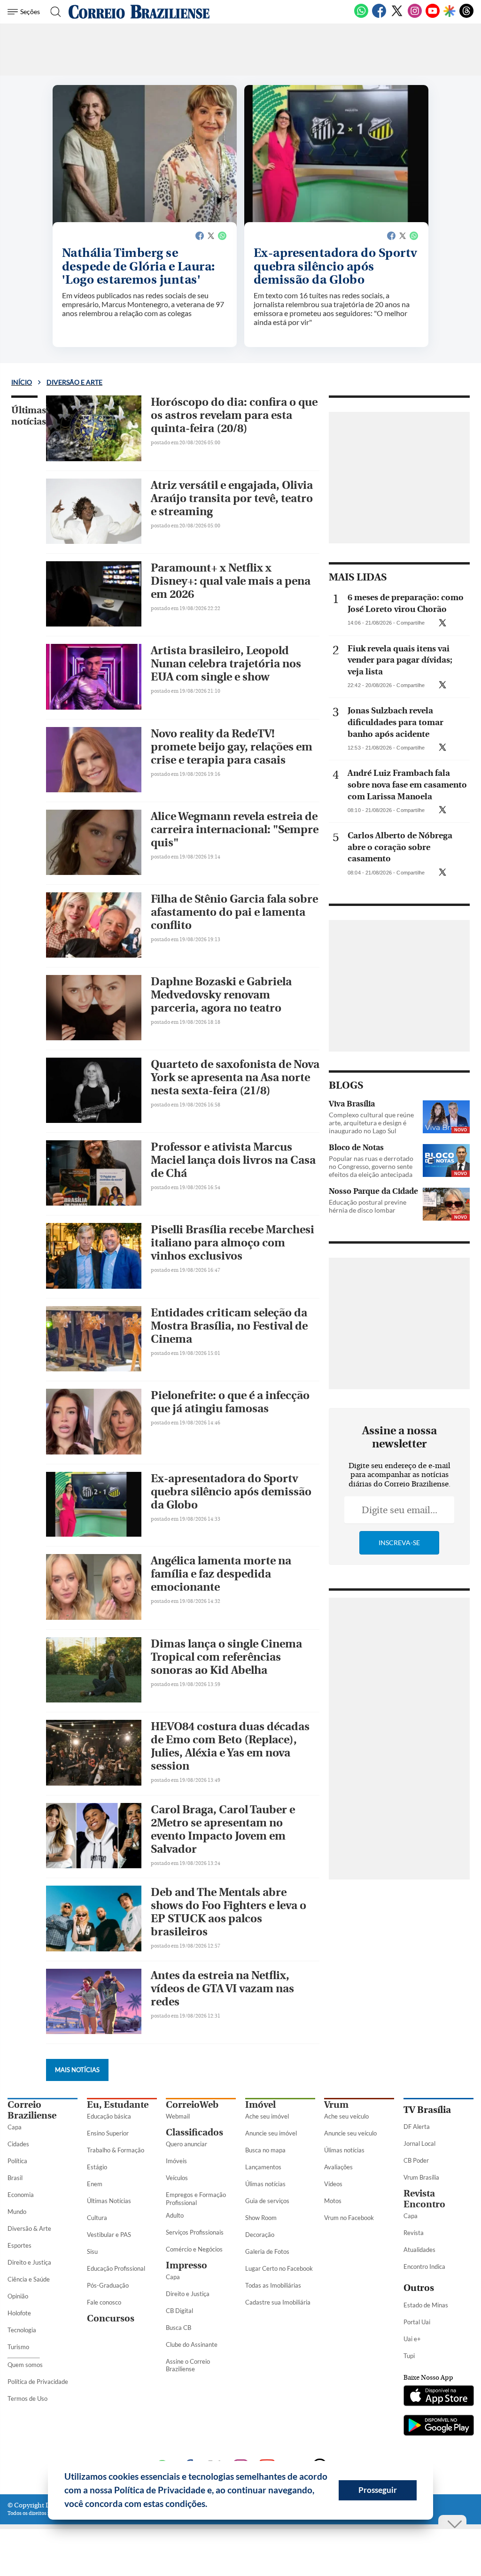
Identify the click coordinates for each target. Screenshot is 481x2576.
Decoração (260, 2235)
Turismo (18, 2347)
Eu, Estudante (118, 2105)
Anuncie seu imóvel (271, 2133)
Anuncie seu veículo (350, 2133)
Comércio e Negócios (194, 2249)
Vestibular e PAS (109, 2235)
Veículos (177, 2178)
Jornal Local (419, 2143)
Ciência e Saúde (29, 2279)
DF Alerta (417, 2127)
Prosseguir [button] (378, 2490)
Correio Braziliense (32, 2110)
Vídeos (333, 2184)
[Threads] (466, 16)
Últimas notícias (29, 416)
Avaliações (338, 2167)
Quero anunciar (186, 2144)
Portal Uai (417, 2322)
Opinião (18, 2296)
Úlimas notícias (265, 2184)
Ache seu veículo (346, 2116)
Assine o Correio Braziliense (188, 2365)
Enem (95, 2184)
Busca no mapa (265, 2150)
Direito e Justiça (29, 2262)
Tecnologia (22, 2330)
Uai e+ (412, 2339)
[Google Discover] (450, 12)
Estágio (97, 2167)
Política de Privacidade (38, 2382)
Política (17, 2161)
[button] (211, 2505)
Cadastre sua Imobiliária (278, 2302)
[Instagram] (415, 16)
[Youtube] (433, 16)
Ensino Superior (108, 2133)
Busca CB (178, 2328)
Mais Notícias (77, 2070)
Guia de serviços (267, 2201)
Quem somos (25, 2365)
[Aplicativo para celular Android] (438, 2426)
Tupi (409, 2356)
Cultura (97, 2218)
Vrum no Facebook (349, 2218)
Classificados (194, 2132)
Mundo (17, 2212)
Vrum (336, 2105)
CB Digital (179, 2311)
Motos (333, 2201)
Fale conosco (104, 2302)
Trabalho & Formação (116, 2150)
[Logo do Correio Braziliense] (139, 12)
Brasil (15, 2178)
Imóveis (176, 2161)
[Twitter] (397, 16)
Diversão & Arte (29, 2228)
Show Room (261, 2218)
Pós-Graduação (108, 2285)
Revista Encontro (424, 2199)
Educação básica (109, 2116)
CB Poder (416, 2160)
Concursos (111, 2318)
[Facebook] (379, 16)
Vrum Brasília (421, 2177)
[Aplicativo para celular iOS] (438, 2397)
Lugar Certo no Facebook (279, 2268)
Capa (15, 2127)
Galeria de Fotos (267, 2251)
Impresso (186, 2265)
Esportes (19, 2245)
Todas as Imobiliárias (273, 2285)
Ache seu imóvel (267, 2116)
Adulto (175, 2215)
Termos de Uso (27, 2398)
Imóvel (260, 2105)
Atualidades (419, 2250)
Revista (414, 2233)
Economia (21, 2195)
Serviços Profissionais (195, 2232)
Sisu (92, 2251)
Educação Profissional (116, 2268)
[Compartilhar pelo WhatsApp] (453, 626)
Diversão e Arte (74, 382)
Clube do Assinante (192, 2344)
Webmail (178, 2116)
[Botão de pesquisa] (53, 12)
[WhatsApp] (361, 16)
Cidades (18, 2144)
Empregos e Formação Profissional (196, 2199)
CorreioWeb (192, 2105)
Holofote (19, 2313)
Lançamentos (263, 2167)
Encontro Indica (424, 2267)
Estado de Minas (426, 2305)
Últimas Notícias (109, 2201)
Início (22, 382)
